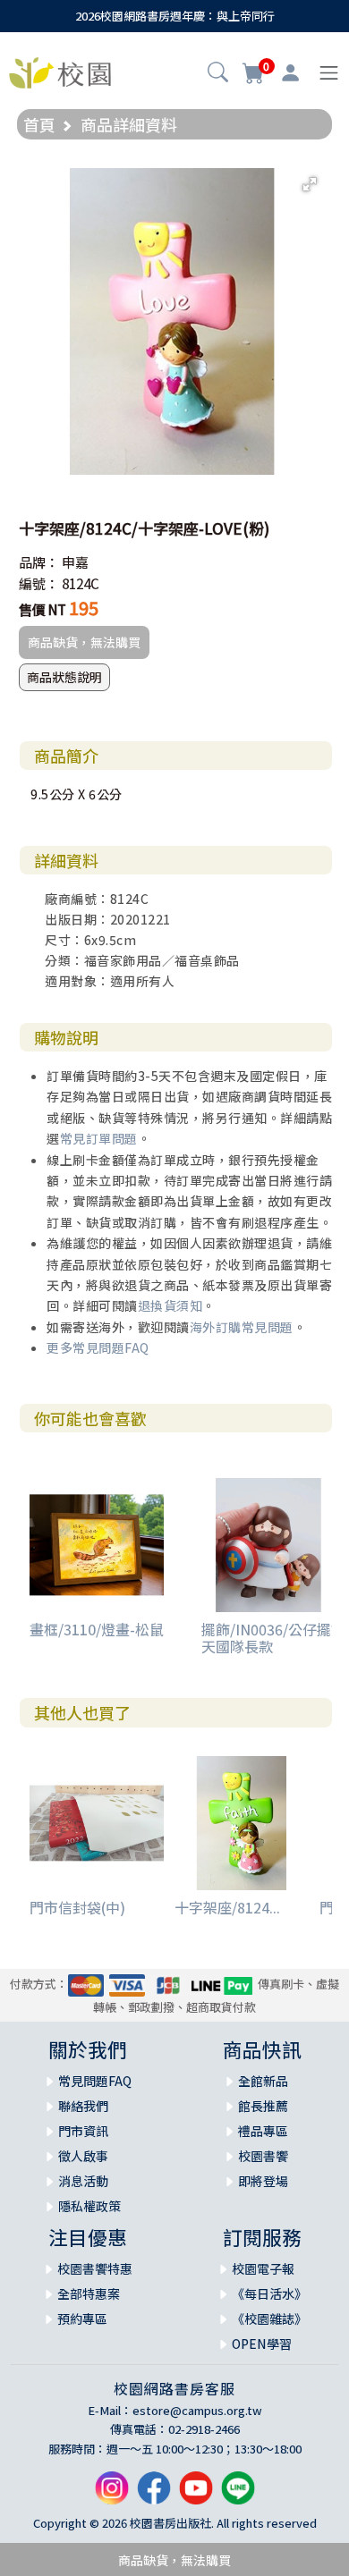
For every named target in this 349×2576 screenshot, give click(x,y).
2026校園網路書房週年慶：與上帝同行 (175, 16)
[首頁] (60, 71)
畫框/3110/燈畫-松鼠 (97, 1629)
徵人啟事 (83, 2156)
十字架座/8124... (227, 1907)
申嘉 (75, 562)
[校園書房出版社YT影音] (196, 2495)
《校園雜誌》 (269, 2318)
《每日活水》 (269, 2293)
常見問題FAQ (95, 2081)
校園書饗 (263, 2156)
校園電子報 (263, 2268)
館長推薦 (263, 2106)
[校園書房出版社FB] (154, 2495)
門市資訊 (83, 2131)
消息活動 (83, 2181)
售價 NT (43, 609)
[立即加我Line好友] (238, 2495)
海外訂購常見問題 (242, 1327)
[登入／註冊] (290, 73)
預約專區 (82, 2318)
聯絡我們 (83, 2106)
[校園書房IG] (112, 2495)
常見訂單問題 (99, 1138)
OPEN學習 (262, 2344)
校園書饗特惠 (95, 2268)
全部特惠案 (89, 2293)
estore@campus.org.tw (197, 2410)
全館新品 (263, 2081)
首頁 (39, 124)
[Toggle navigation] (329, 73)
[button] (218, 74)
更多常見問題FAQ (98, 1347)
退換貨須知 (170, 1305)
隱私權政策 (89, 2206)
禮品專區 (263, 2131)
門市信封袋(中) (77, 1907)
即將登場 (263, 2181)
